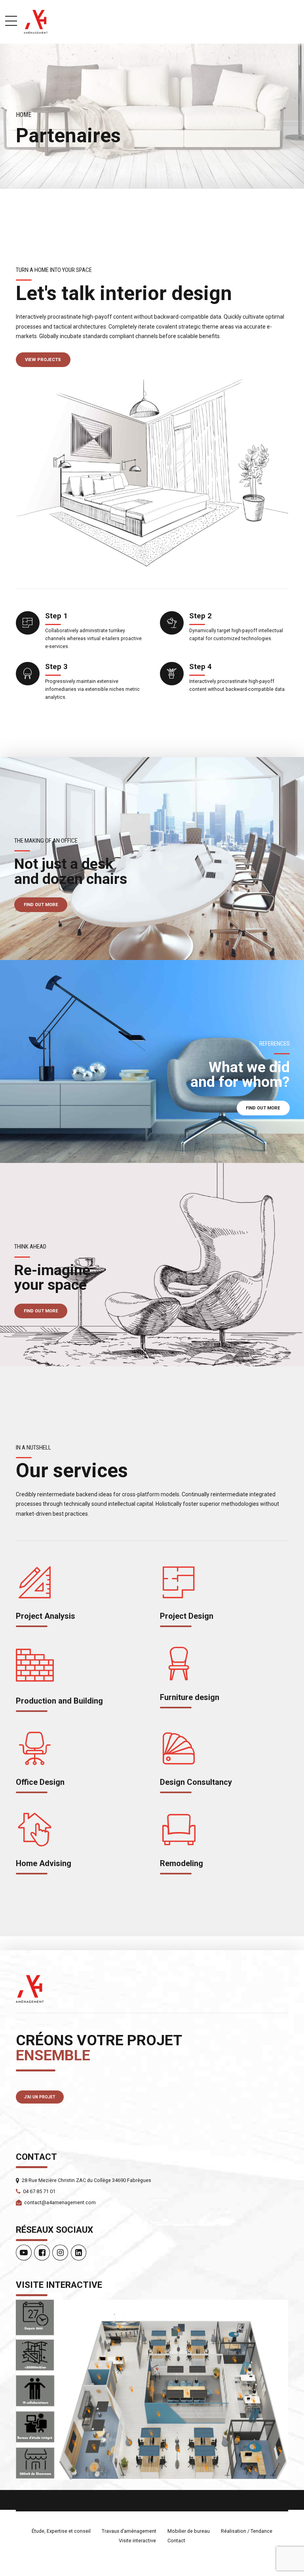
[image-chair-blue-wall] (152, 1061)
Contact (176, 2541)
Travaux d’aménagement (129, 2531)
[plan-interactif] (152, 2390)
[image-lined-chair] (152, 1264)
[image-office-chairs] (152, 859)
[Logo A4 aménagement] (30, 1989)
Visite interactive (137, 2541)
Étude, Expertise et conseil (61, 2531)
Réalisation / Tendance (247, 2531)
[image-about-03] (152, 473)
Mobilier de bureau (189, 2531)
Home (24, 115)
